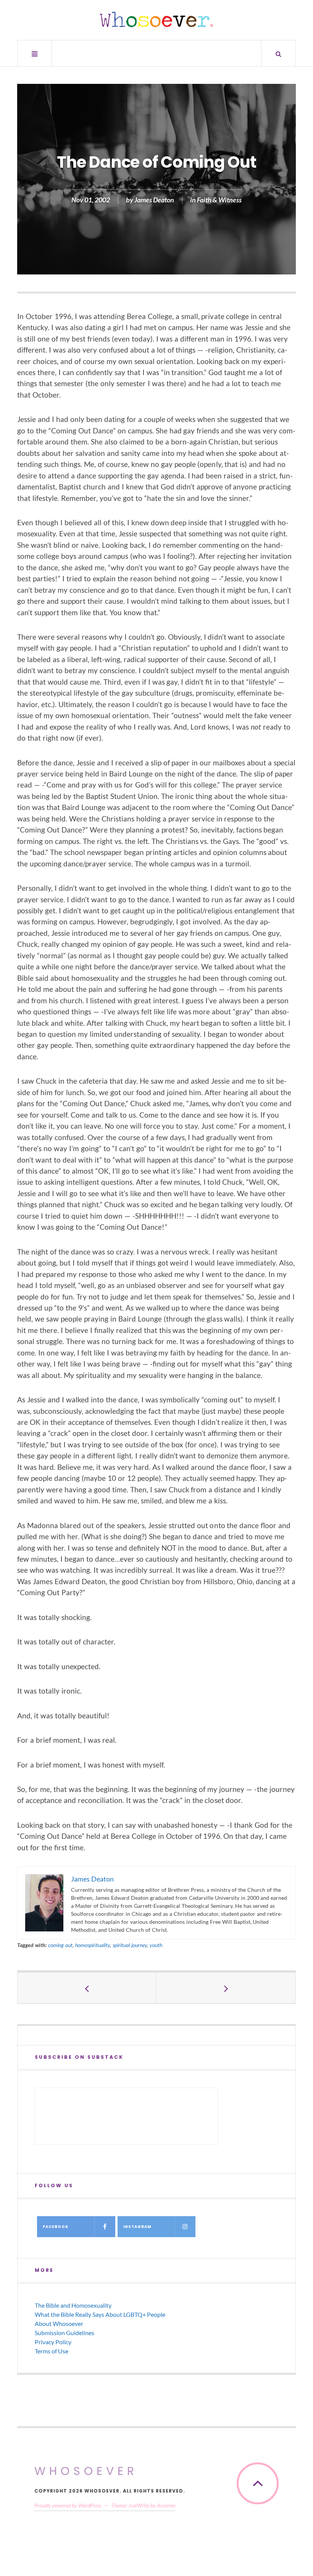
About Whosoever (59, 2323)
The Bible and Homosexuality (73, 2305)
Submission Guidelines (65, 2333)
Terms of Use (52, 2351)
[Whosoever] (156, 19)
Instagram (137, 2227)
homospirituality (93, 1945)
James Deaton (154, 200)
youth (156, 1945)
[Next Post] (226, 1988)
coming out (60, 1945)
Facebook (56, 2227)
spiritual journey (130, 1945)
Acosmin (166, 2505)
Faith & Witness (219, 200)
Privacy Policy (53, 2342)
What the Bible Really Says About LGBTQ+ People (100, 2314)
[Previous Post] (87, 1988)
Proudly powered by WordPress (68, 2505)
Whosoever (86, 2471)
